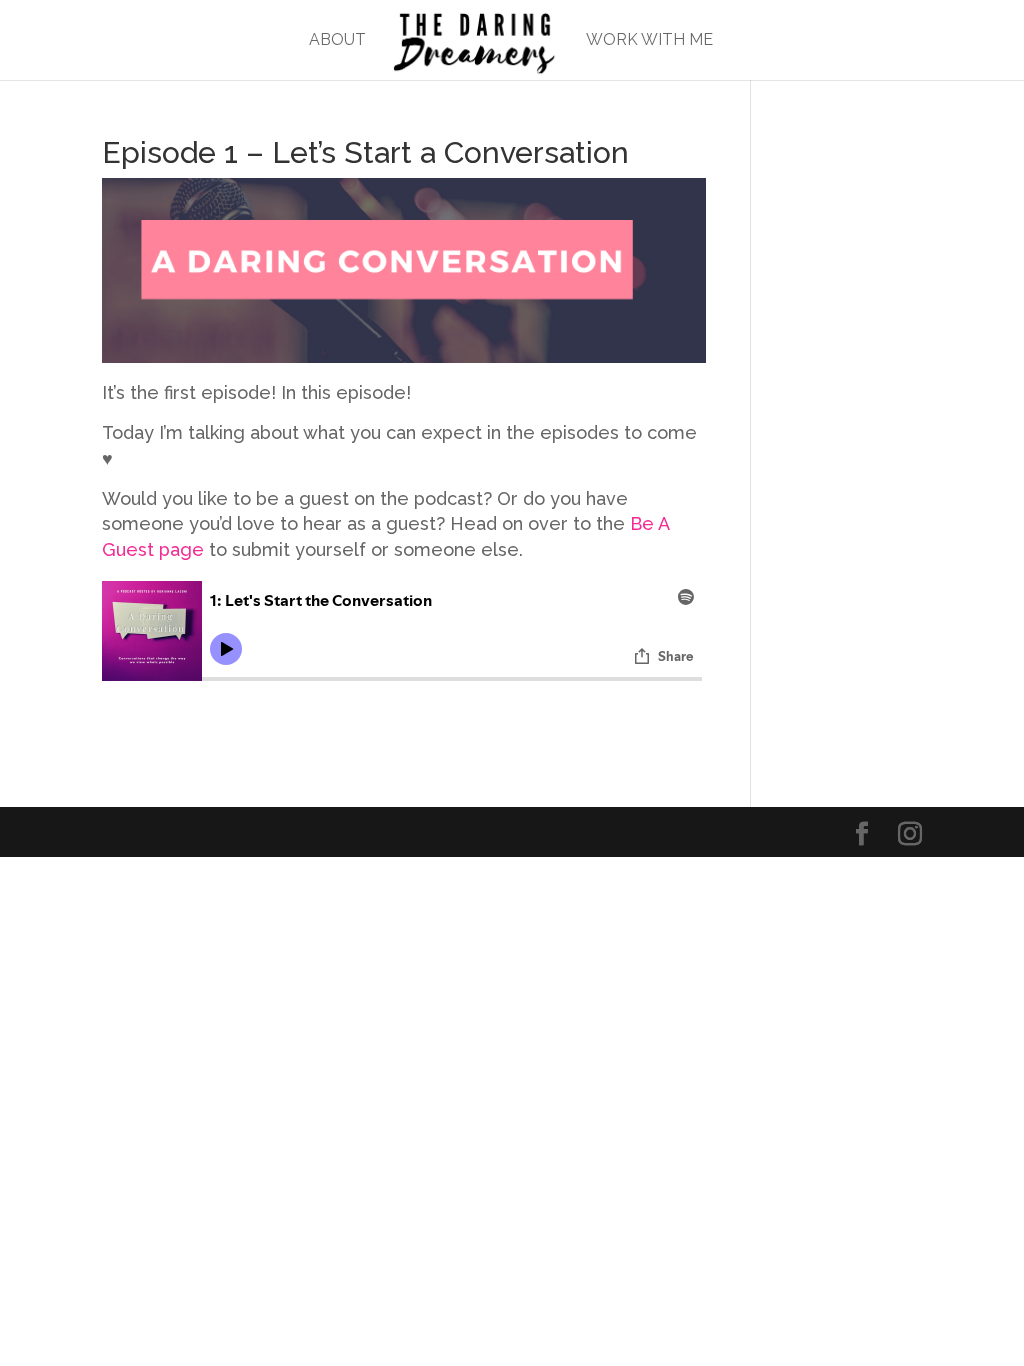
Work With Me (649, 41)
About (337, 41)
